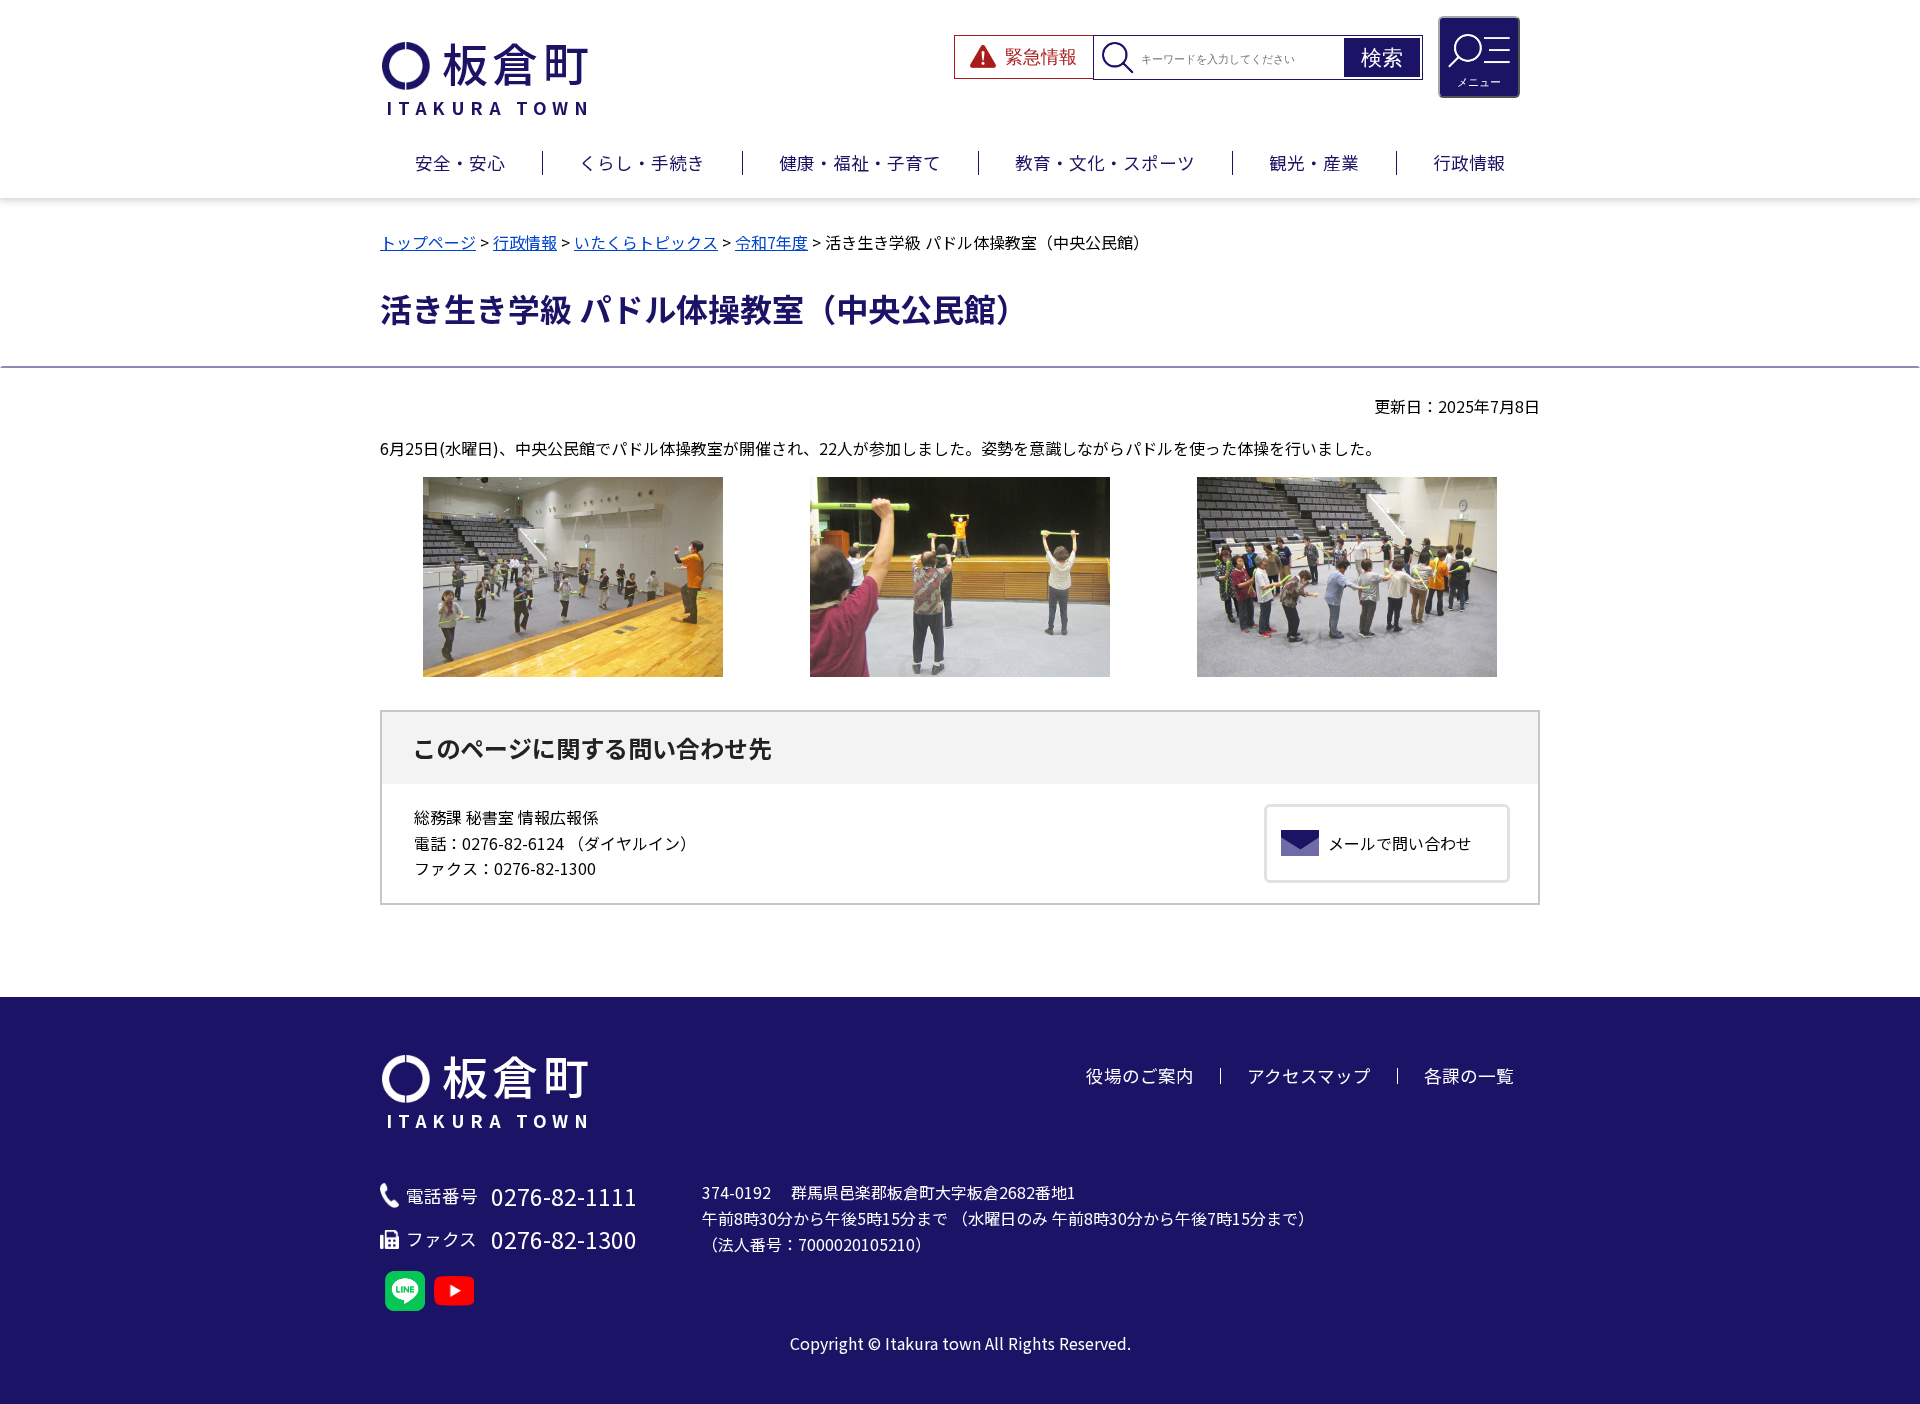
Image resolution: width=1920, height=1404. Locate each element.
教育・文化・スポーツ (1105, 162)
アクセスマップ (1309, 1075)
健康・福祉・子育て (860, 162)
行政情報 (1469, 162)
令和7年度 (771, 242)
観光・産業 (1314, 162)
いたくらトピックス (646, 242)
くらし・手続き (642, 162)
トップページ (428, 242)
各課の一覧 (1469, 1075)
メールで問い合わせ (1400, 843)
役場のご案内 (1140, 1075)
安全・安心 (460, 162)
